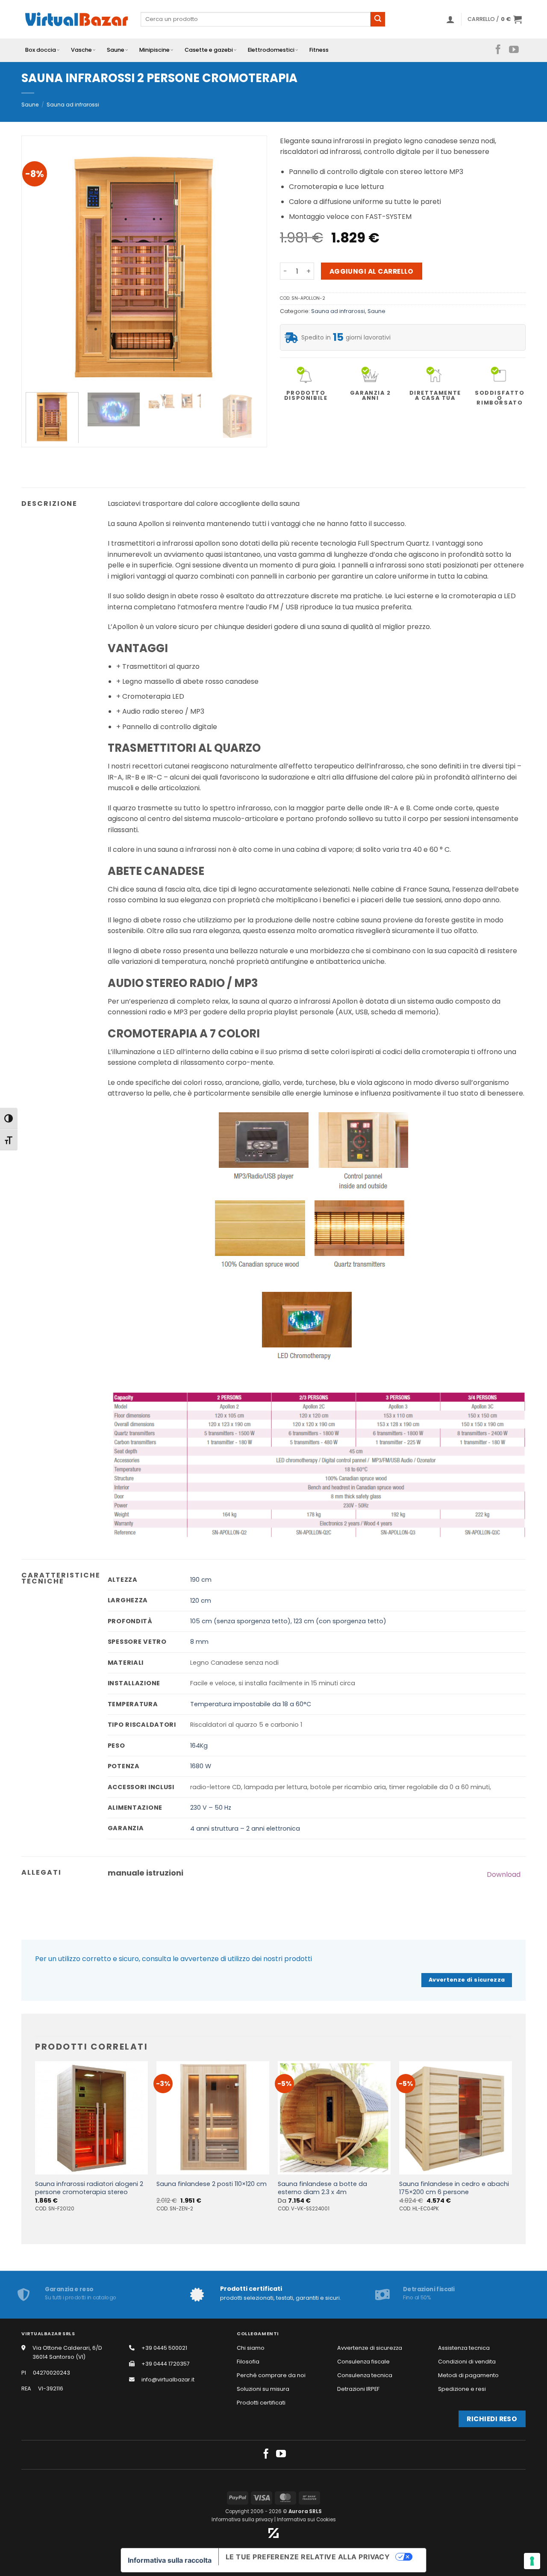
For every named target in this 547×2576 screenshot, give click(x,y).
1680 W (201, 1766)
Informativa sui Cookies (306, 2520)
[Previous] (41, 267)
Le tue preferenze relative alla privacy (308, 2557)
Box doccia (41, 50)
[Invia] (378, 19)
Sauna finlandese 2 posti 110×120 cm (212, 2184)
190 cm (201, 1580)
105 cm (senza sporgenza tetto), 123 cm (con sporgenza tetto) (288, 1621)
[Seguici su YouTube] (514, 50)
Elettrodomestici (271, 50)
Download (504, 1874)
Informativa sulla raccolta (170, 2560)
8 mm (199, 1642)
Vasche (81, 50)
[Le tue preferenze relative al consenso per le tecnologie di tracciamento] (532, 2561)
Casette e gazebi (209, 50)
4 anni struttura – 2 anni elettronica (245, 1829)
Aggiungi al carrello (372, 271)
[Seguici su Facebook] (498, 50)
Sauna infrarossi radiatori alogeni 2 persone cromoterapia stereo (89, 2188)
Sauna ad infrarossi (73, 105)
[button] (450, 19)
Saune (116, 50)
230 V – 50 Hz (211, 1808)
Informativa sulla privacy (242, 2520)
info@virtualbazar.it (168, 2380)
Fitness (319, 50)
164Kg (199, 1746)
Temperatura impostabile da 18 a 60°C (251, 1704)
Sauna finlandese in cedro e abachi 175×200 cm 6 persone (454, 2188)
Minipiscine (154, 50)
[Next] (247, 267)
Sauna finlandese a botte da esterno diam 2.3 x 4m (322, 2188)
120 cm (201, 1601)
